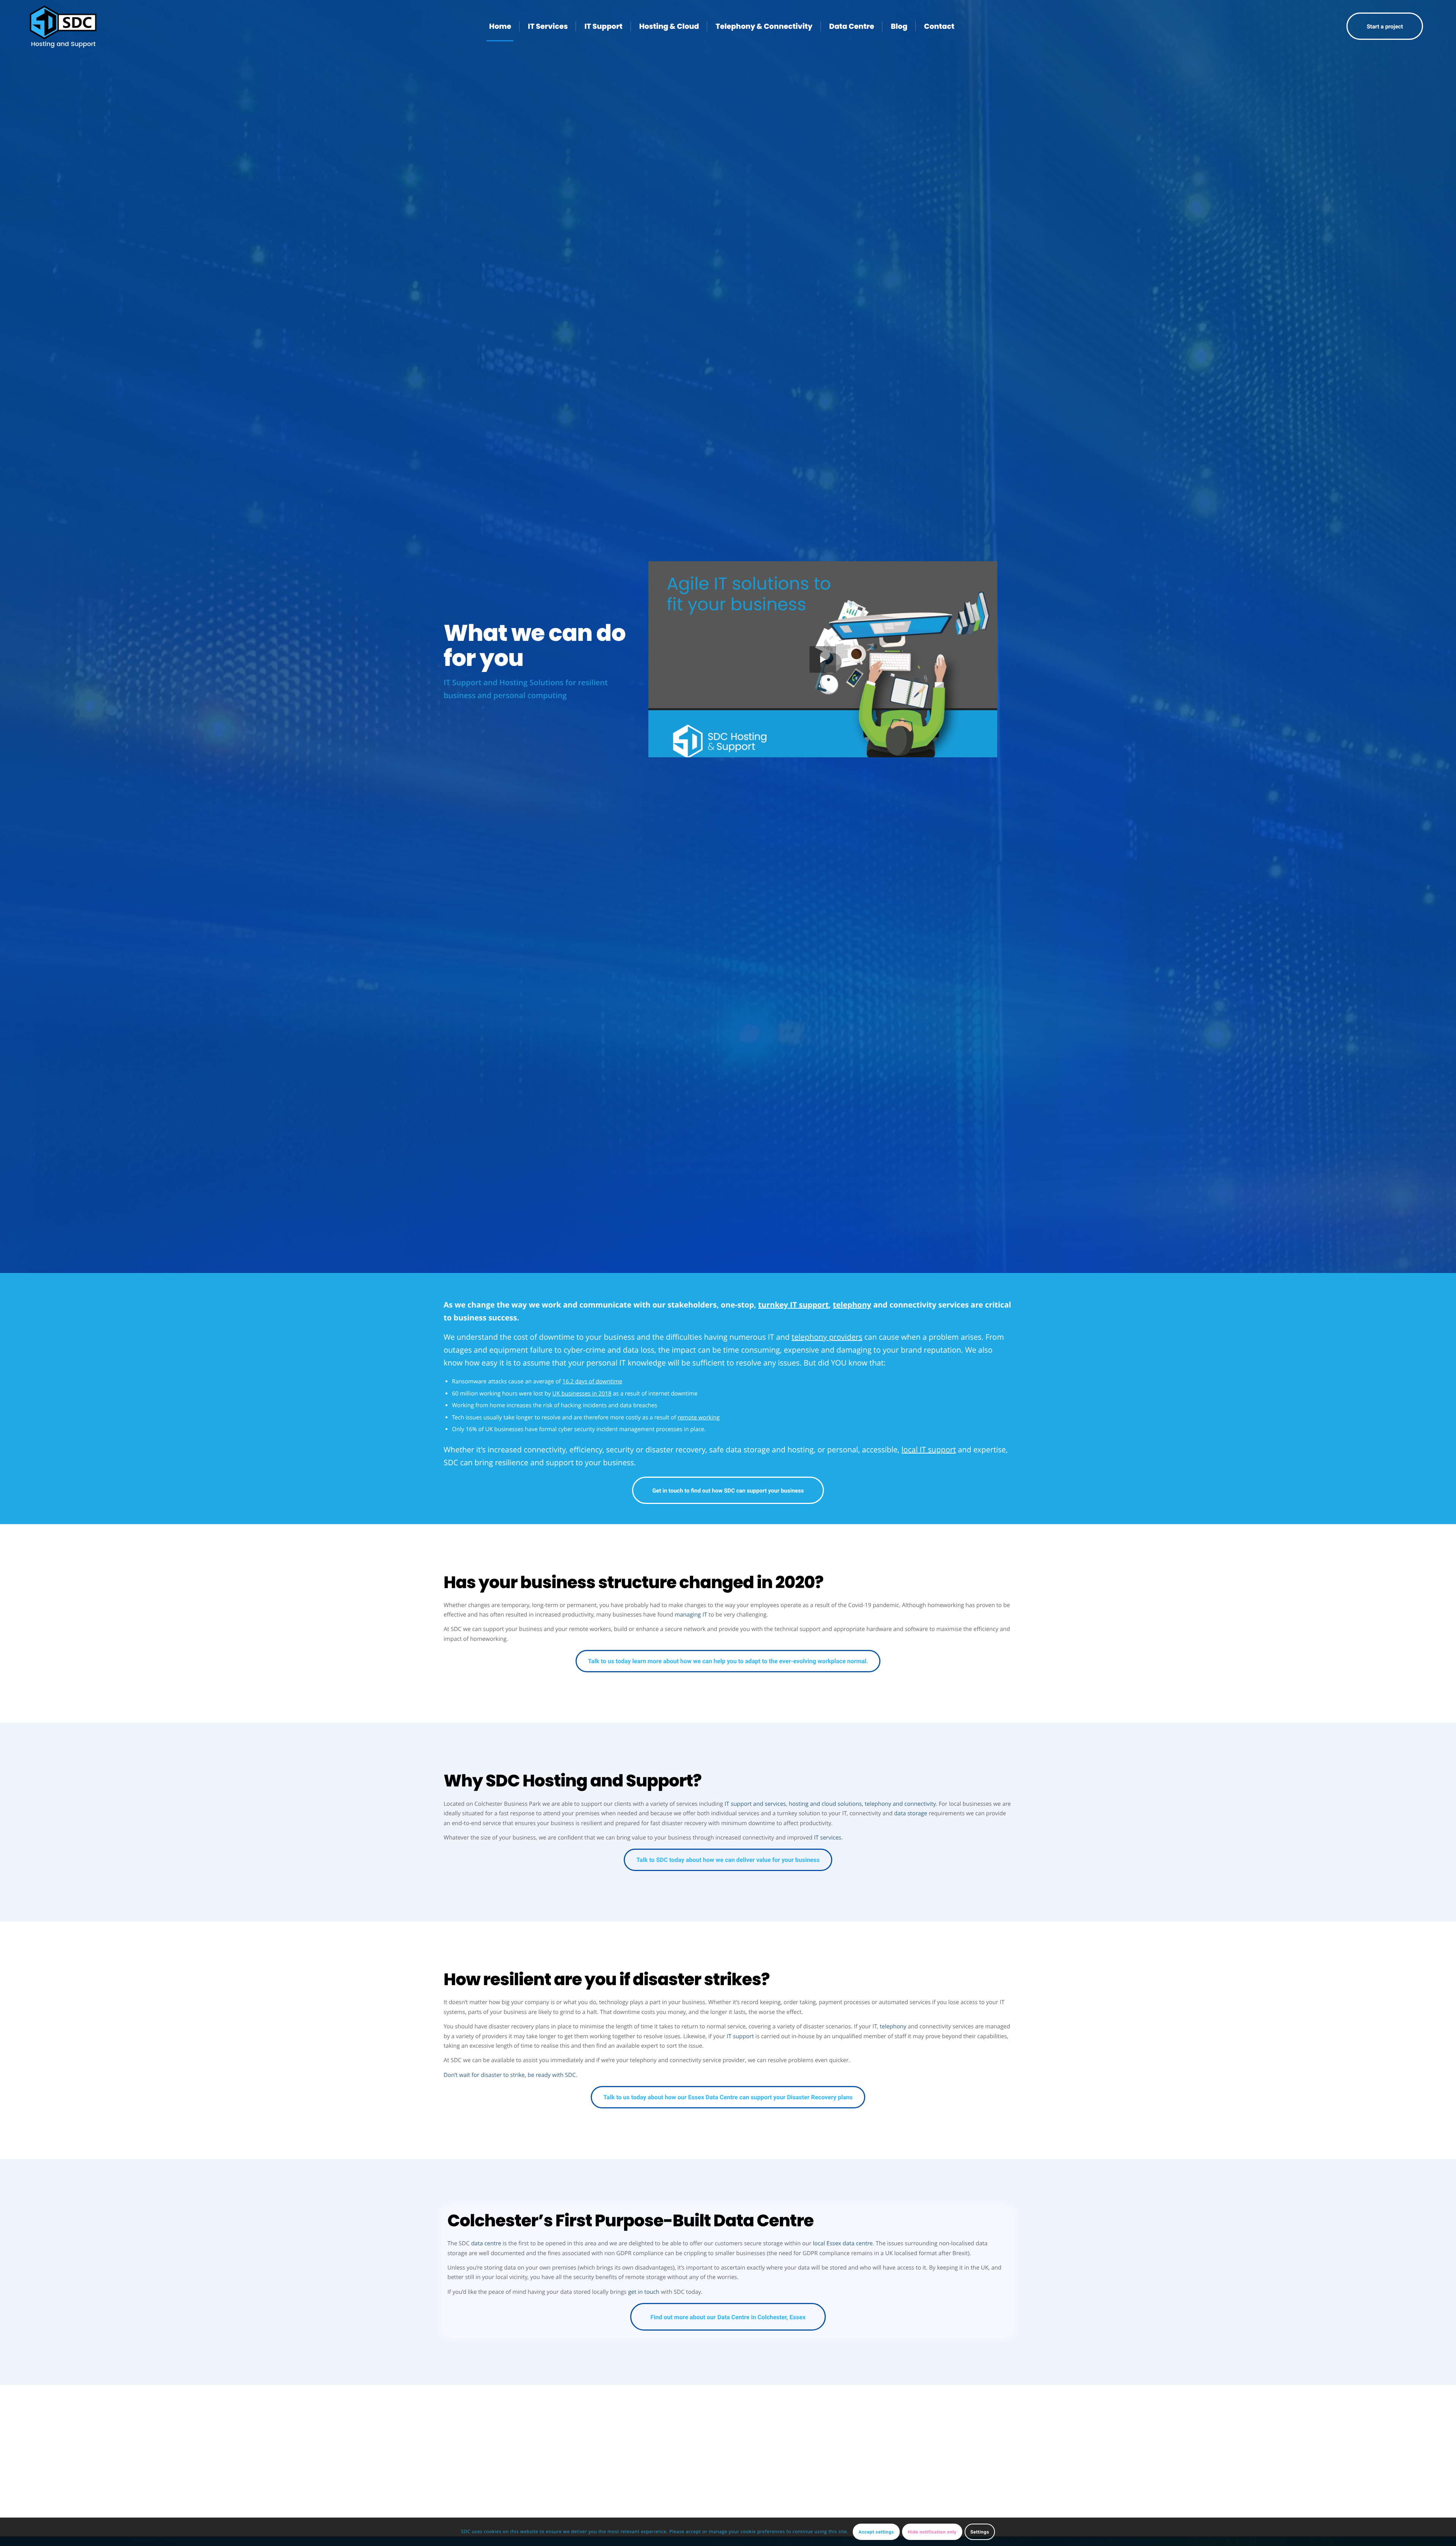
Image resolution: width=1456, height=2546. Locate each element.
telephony (893, 2026)
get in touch (644, 2292)
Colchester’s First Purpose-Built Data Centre (631, 2221)
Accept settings (876, 2532)
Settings (980, 2532)
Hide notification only (932, 2532)
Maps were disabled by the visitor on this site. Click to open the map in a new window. (737, 2469)
